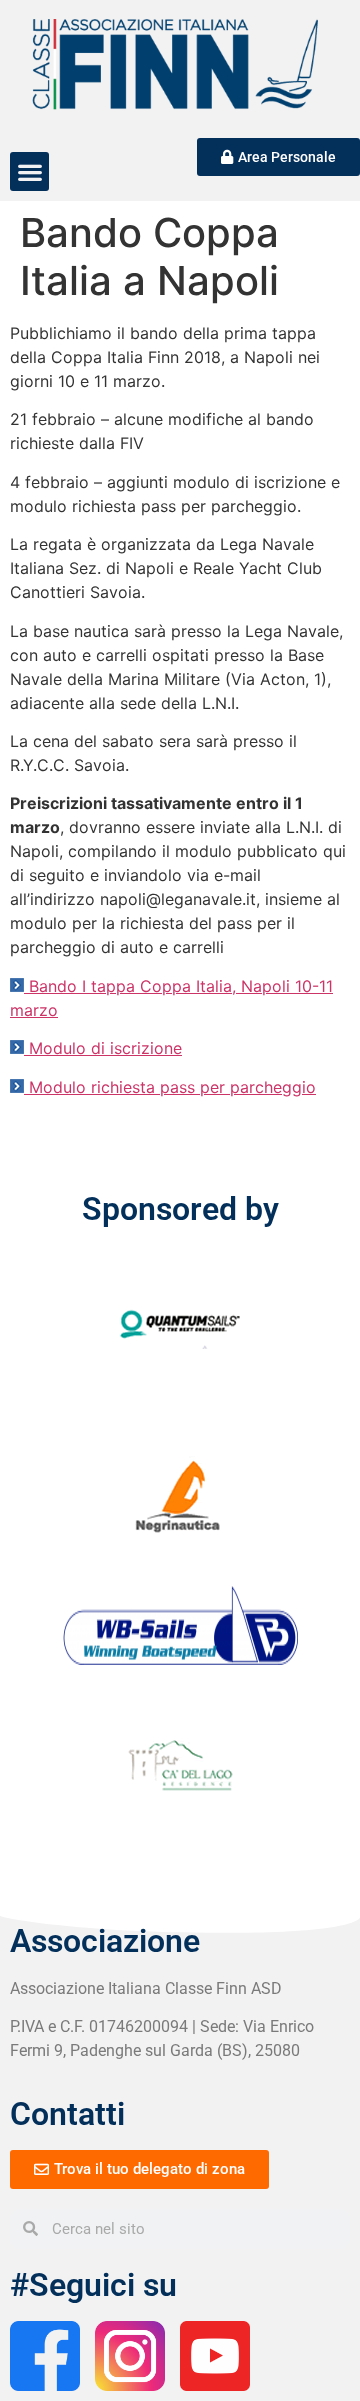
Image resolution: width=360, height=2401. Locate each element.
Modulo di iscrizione (105, 1048)
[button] (29, 171)
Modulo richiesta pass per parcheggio (172, 1087)
